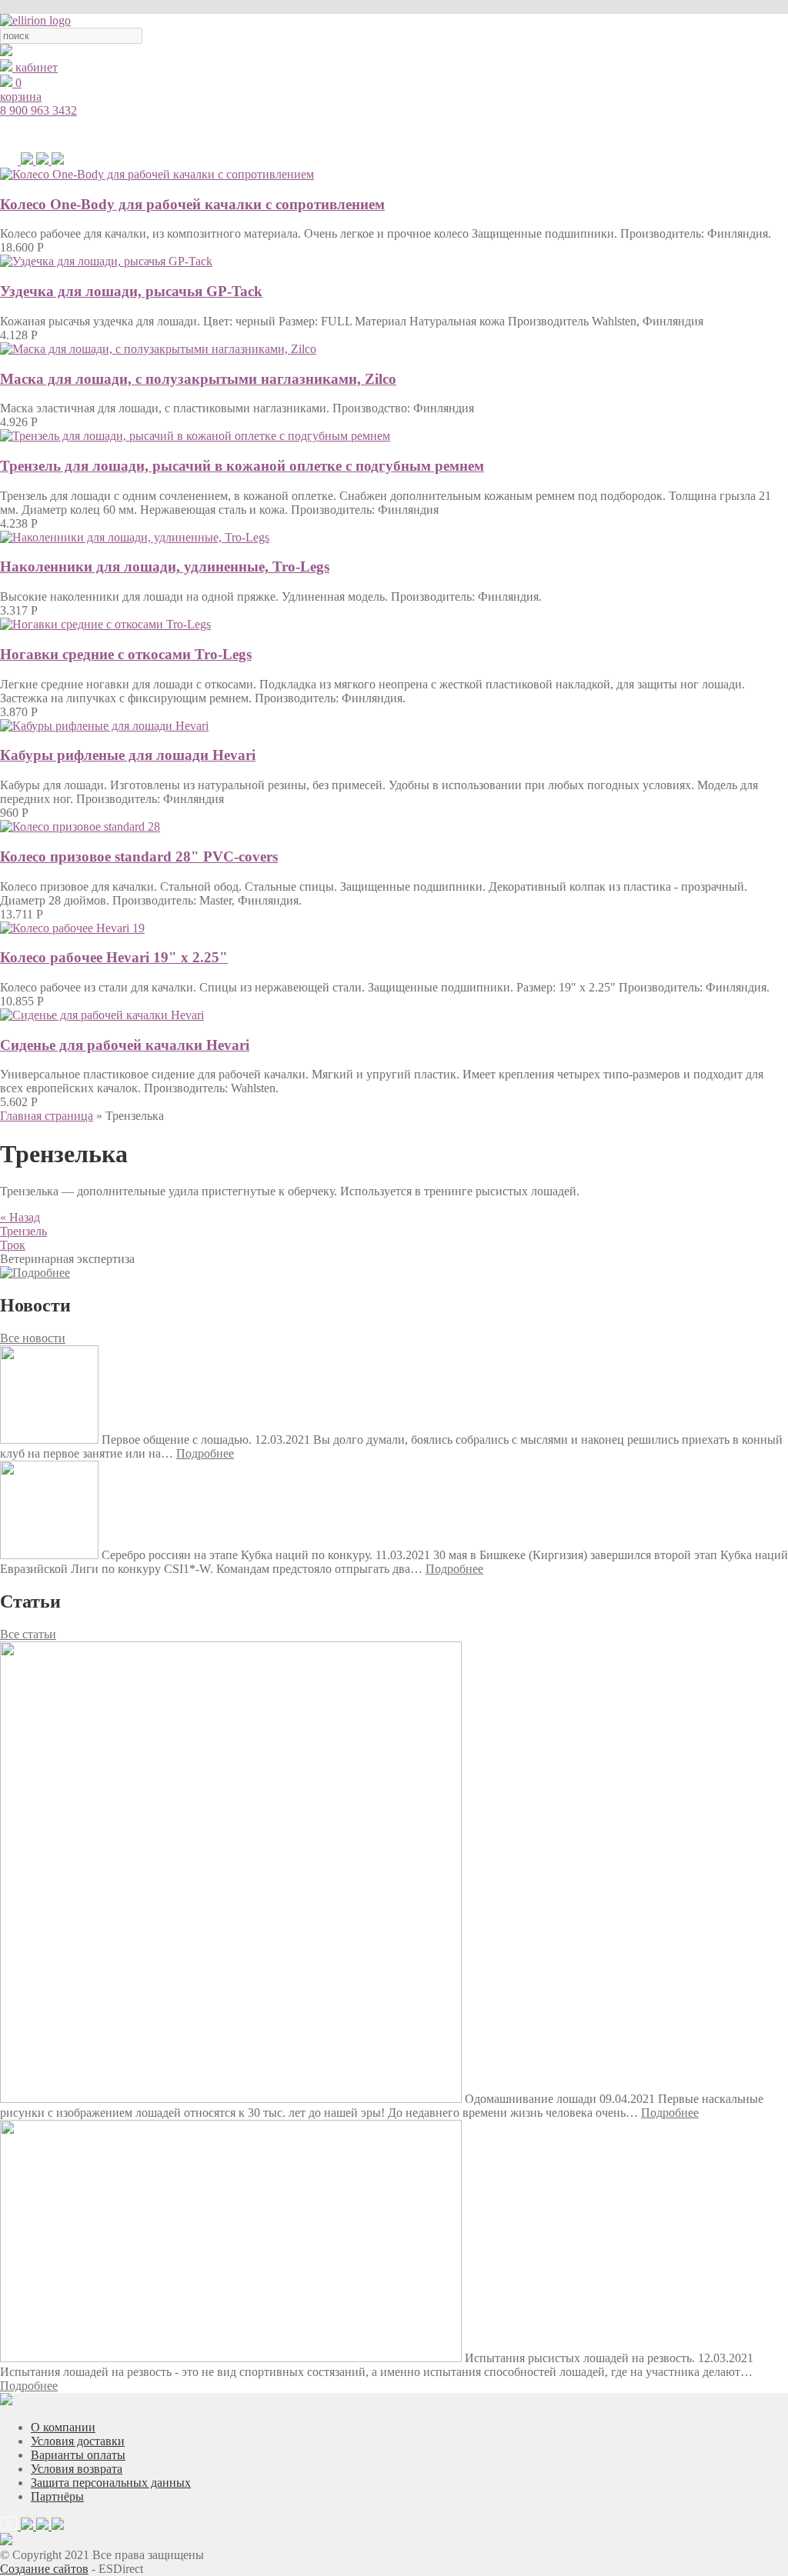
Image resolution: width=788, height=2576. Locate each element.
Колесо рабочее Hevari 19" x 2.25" (114, 957)
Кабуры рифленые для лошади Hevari (128, 755)
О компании (63, 2427)
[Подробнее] (35, 1273)
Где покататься (565, 134)
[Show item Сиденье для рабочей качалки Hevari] (102, 1015)
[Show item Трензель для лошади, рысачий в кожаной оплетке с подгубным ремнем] (195, 436)
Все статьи (28, 1634)
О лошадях (365, 134)
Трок (13, 1245)
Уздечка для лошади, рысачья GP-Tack (131, 291)
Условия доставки (78, 2441)
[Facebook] (44, 160)
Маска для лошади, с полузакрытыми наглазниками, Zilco (198, 379)
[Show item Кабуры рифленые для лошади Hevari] (104, 726)
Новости (641, 134)
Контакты (706, 134)
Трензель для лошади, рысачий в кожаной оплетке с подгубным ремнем (242, 466)
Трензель (23, 1231)
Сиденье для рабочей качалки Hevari (125, 1045)
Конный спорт (284, 134)
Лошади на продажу (461, 134)
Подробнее (205, 1453)
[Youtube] (10, 160)
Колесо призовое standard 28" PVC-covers (139, 856)
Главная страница (47, 1116)
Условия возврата (77, 2469)
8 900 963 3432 (38, 110)
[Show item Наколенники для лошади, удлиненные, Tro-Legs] (135, 537)
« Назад (20, 1217)
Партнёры (57, 2496)
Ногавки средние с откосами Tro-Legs (126, 654)
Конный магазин (189, 134)
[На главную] (35, 20)
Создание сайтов (44, 2569)
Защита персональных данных (111, 2483)
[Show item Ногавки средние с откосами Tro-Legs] (105, 624)
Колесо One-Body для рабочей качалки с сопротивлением (192, 204)
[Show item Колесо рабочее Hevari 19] (72, 928)
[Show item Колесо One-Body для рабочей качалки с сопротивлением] (157, 174)
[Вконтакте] (58, 160)
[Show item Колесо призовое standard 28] (80, 826)
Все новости (33, 1338)
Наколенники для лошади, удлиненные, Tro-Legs (165, 567)
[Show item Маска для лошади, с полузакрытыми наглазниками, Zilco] (158, 349)
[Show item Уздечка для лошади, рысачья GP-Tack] (106, 261)
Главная (109, 134)
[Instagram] (28, 160)
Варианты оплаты (78, 2455)
